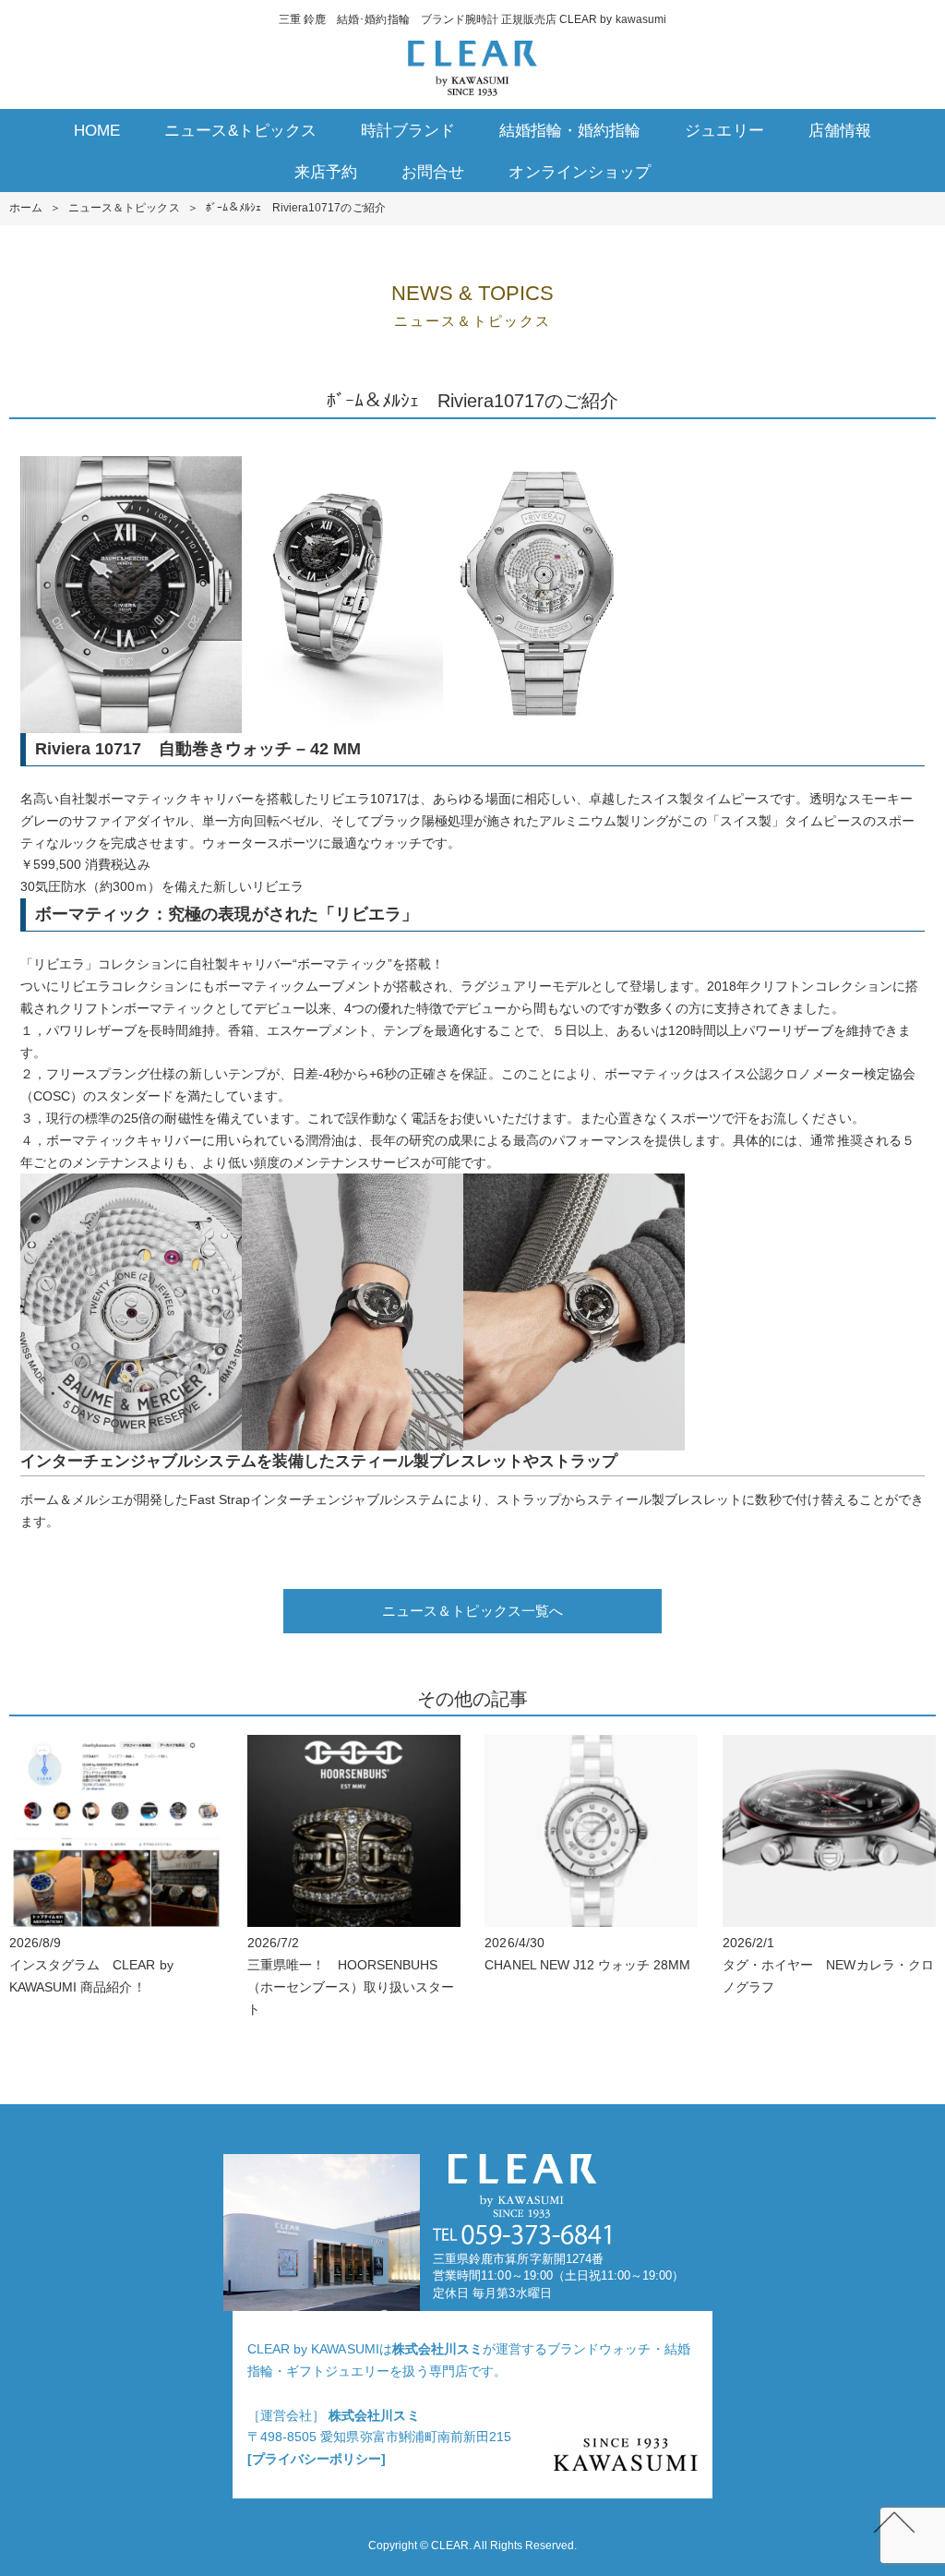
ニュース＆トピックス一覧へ (472, 1611)
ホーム (26, 208)
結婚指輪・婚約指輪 (570, 131)
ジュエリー (724, 131)
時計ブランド (408, 131)
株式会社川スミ (437, 2349)
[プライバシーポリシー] (317, 2459)
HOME (97, 131)
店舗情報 (840, 131)
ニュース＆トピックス (124, 208)
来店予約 (326, 172)
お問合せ (433, 172)
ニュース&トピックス (240, 131)
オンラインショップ (579, 172)
